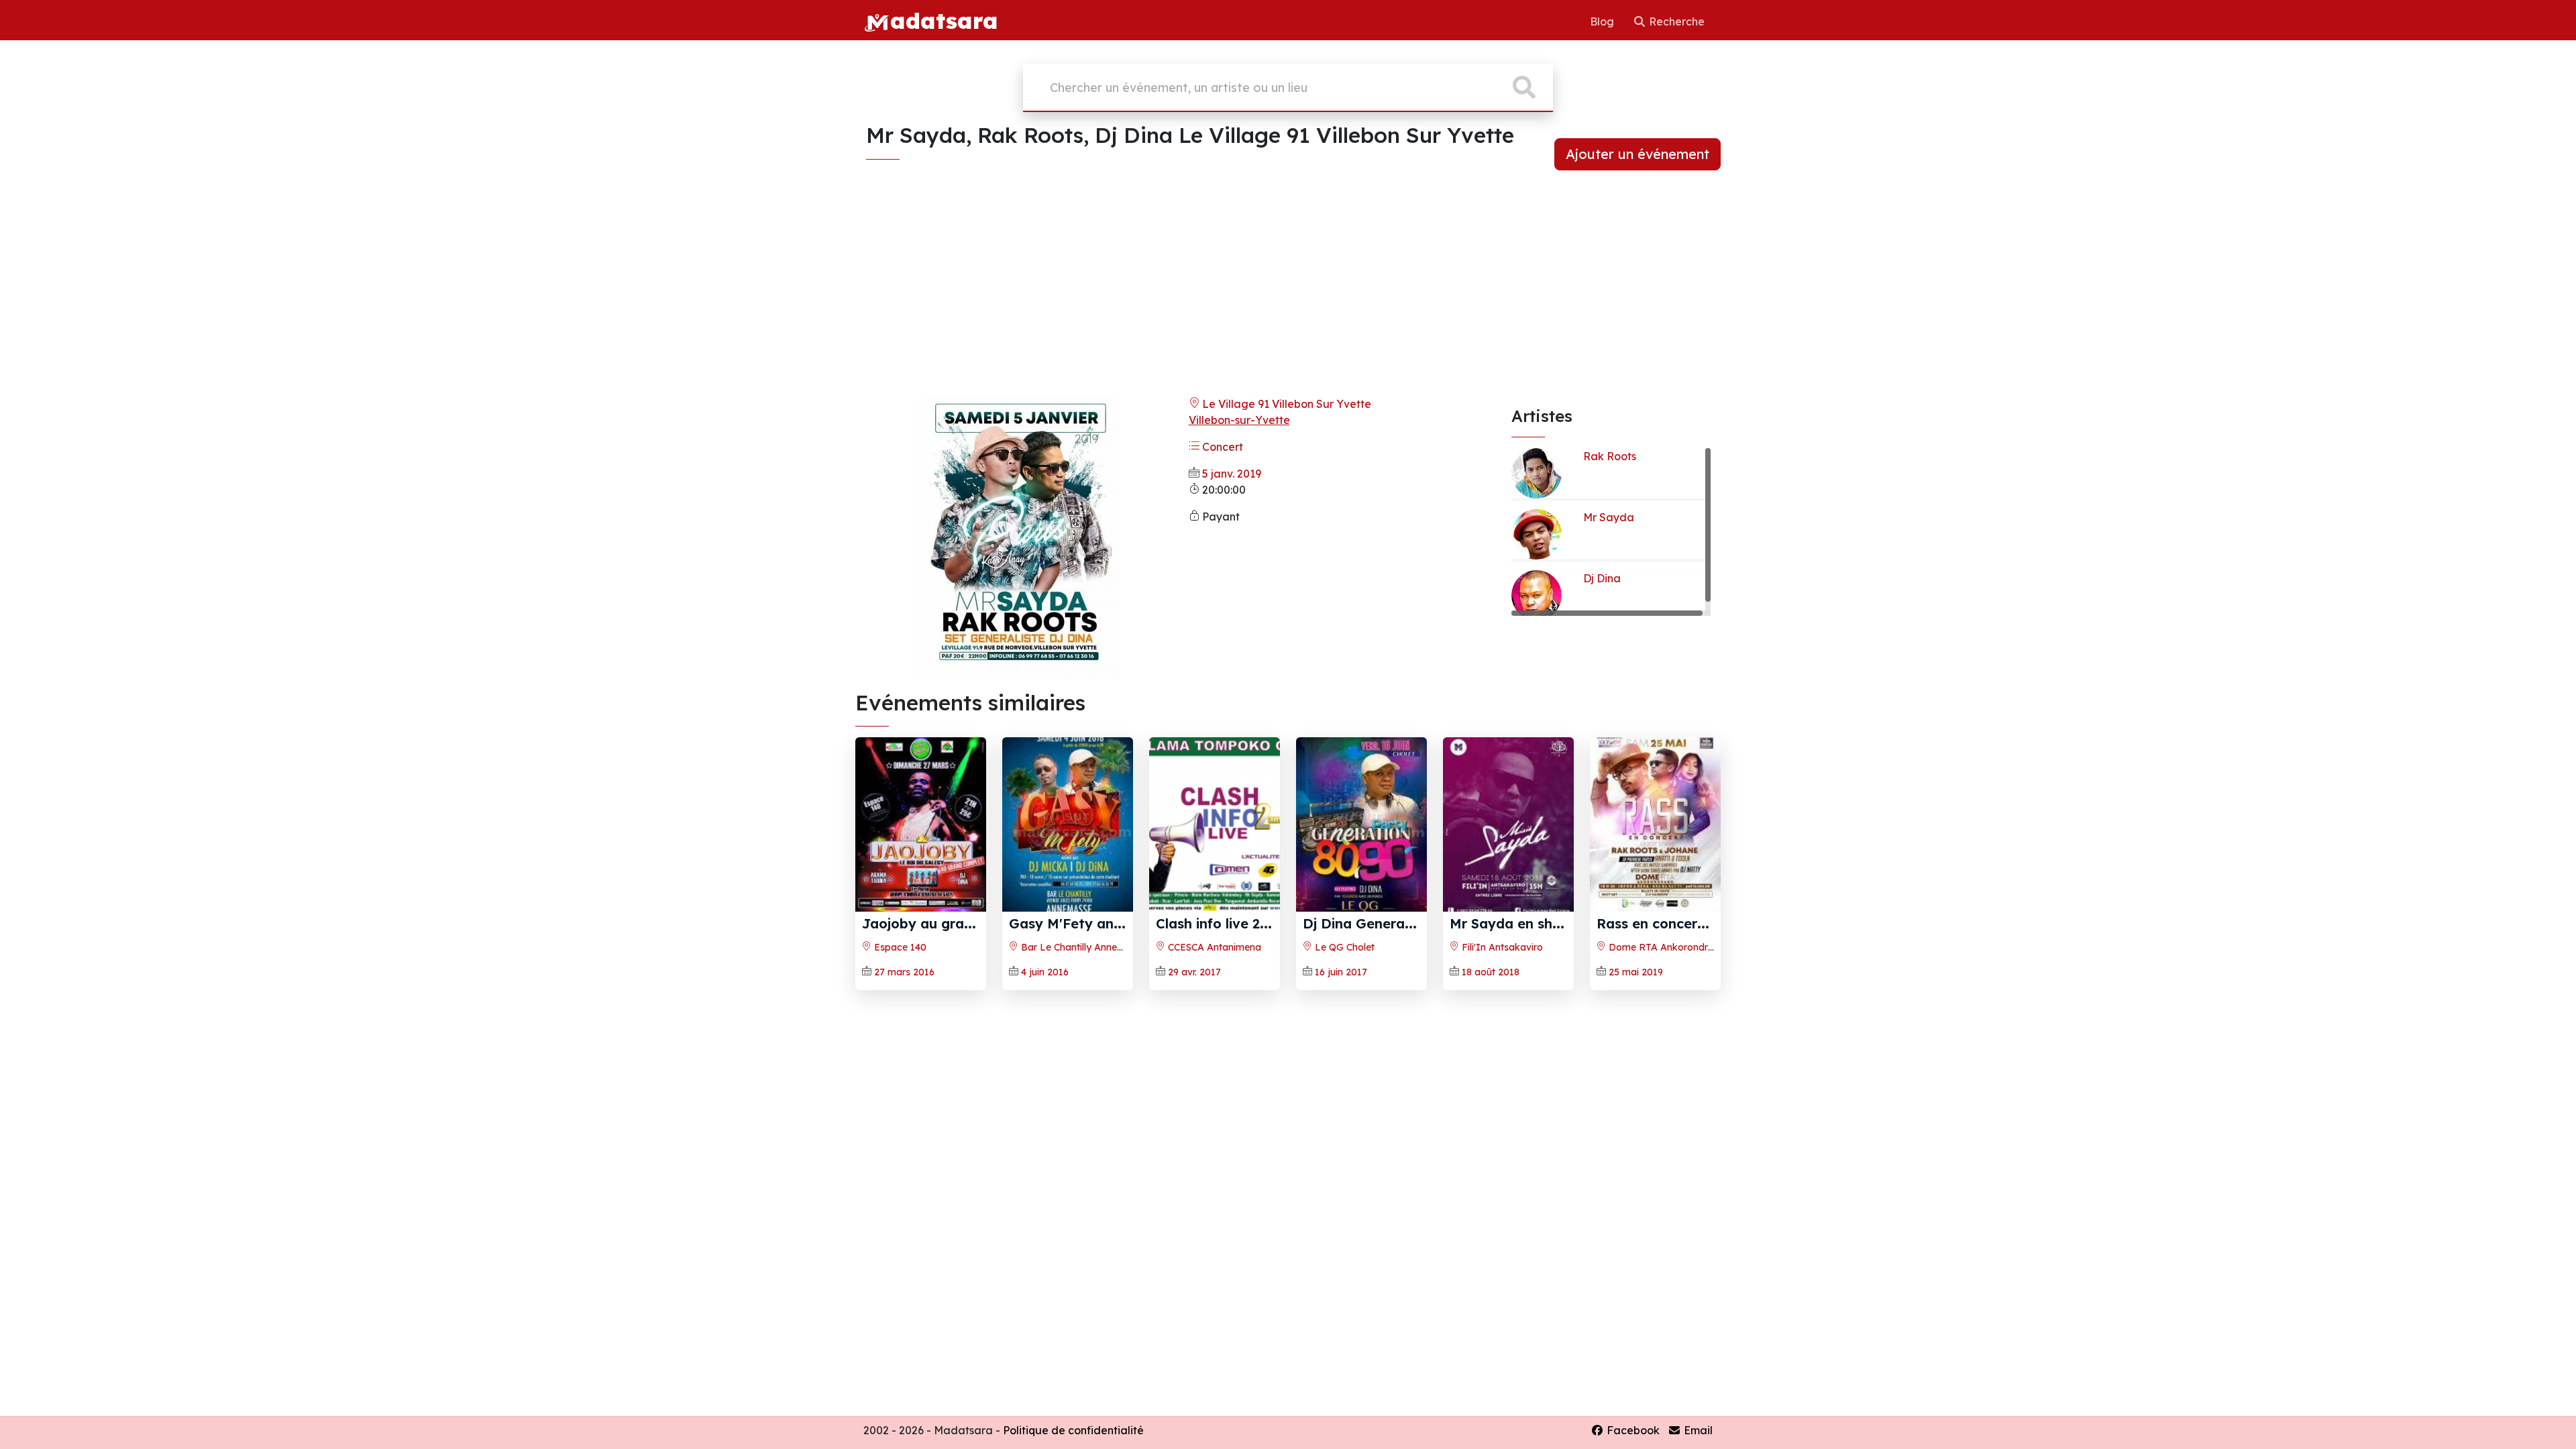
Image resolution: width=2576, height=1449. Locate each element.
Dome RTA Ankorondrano (1666, 947)
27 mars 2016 (904, 972)
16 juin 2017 (1341, 972)
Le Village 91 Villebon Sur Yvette (1285, 404)
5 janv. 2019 (1232, 474)
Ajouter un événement (1638, 154)
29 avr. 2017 (1194, 972)
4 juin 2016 (1045, 972)
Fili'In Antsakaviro (1501, 947)
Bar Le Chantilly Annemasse (1082, 947)
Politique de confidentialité (1073, 1430)
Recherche (1675, 21)
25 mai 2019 (1636, 972)
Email (1697, 1430)
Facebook (1632, 1430)
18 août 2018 (1491, 972)
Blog (1603, 21)
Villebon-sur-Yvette (1239, 420)
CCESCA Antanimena (1213, 947)
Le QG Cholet (1343, 947)
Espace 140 (899, 947)
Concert (1221, 447)
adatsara (944, 20)
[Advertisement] (1288, 291)
